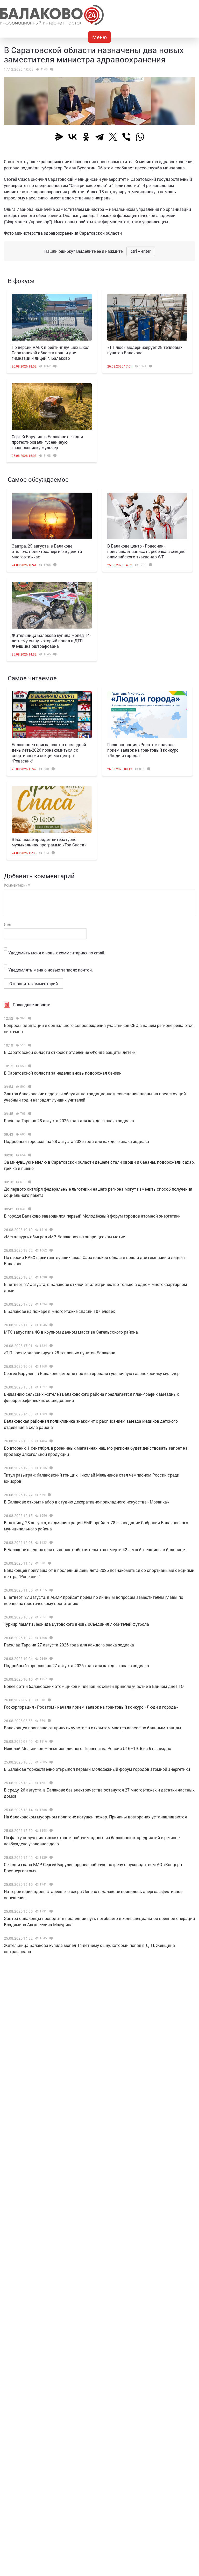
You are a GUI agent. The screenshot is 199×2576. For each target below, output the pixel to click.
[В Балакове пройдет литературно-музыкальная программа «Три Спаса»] (52, 809)
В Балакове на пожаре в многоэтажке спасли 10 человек (59, 1311)
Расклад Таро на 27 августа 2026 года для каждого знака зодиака (69, 1645)
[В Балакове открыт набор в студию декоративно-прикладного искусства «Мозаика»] (49, 1495)
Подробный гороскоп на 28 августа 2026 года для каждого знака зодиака (76, 1141)
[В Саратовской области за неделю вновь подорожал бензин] (29, 1066)
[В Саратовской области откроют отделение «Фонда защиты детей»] (29, 1045)
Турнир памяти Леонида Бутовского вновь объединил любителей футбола (76, 1624)
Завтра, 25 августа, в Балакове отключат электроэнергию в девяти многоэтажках (47, 551)
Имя (8, 924)
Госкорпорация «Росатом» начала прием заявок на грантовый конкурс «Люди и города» (143, 750)
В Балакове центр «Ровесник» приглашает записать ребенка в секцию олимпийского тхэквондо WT (146, 551)
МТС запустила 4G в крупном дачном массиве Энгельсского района (71, 1332)
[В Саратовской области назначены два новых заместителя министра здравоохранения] (51, 69)
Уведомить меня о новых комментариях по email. (57, 953)
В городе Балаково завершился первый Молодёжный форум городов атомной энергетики (92, 1216)
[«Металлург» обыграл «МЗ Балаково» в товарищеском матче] (50, 1230)
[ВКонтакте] (73, 137)
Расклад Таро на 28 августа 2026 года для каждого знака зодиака (69, 1121)
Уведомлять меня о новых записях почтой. (51, 970)
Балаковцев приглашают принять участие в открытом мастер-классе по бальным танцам (93, 1728)
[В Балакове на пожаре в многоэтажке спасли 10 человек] (50, 1304)
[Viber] (126, 137)
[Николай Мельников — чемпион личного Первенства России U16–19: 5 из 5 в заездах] (50, 1742)
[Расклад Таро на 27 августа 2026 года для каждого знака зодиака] (50, 1638)
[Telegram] (99, 137)
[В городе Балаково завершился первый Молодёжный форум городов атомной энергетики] (29, 1209)
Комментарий (17, 885)
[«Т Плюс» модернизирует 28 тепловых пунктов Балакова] (147, 317)
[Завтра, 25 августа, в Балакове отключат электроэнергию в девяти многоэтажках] (52, 516)
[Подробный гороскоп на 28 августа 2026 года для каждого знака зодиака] (29, 1134)
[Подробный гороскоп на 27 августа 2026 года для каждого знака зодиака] (50, 1659)
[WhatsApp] (140, 137)
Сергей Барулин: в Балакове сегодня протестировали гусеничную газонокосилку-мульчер (47, 442)
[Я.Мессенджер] (59, 137)
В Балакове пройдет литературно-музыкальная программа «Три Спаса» (49, 842)
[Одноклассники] (86, 137)
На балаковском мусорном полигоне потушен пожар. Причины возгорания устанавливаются (95, 1817)
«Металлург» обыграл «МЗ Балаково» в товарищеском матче (64, 1237)
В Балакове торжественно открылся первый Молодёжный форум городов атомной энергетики (97, 1769)
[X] (113, 137)
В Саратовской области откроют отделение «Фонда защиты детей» (70, 1052)
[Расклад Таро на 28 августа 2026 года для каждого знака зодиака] (29, 1114)
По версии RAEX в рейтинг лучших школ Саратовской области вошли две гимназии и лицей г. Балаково (51, 353)
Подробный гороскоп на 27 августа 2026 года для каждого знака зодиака (76, 1665)
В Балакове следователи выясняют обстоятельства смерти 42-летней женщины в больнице (94, 1549)
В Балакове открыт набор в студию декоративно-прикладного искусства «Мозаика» (86, 1502)
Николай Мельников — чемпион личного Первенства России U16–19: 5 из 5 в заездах (87, 1748)
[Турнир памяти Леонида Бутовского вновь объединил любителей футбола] (50, 1617)
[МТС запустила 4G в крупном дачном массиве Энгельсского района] (50, 1325)
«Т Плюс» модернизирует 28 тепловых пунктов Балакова (60, 1353)
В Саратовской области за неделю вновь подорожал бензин (63, 1073)
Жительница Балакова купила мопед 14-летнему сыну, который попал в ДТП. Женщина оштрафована (51, 641)
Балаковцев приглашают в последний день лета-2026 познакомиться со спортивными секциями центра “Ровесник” (49, 753)
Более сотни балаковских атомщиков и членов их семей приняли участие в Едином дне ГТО (94, 1686)
